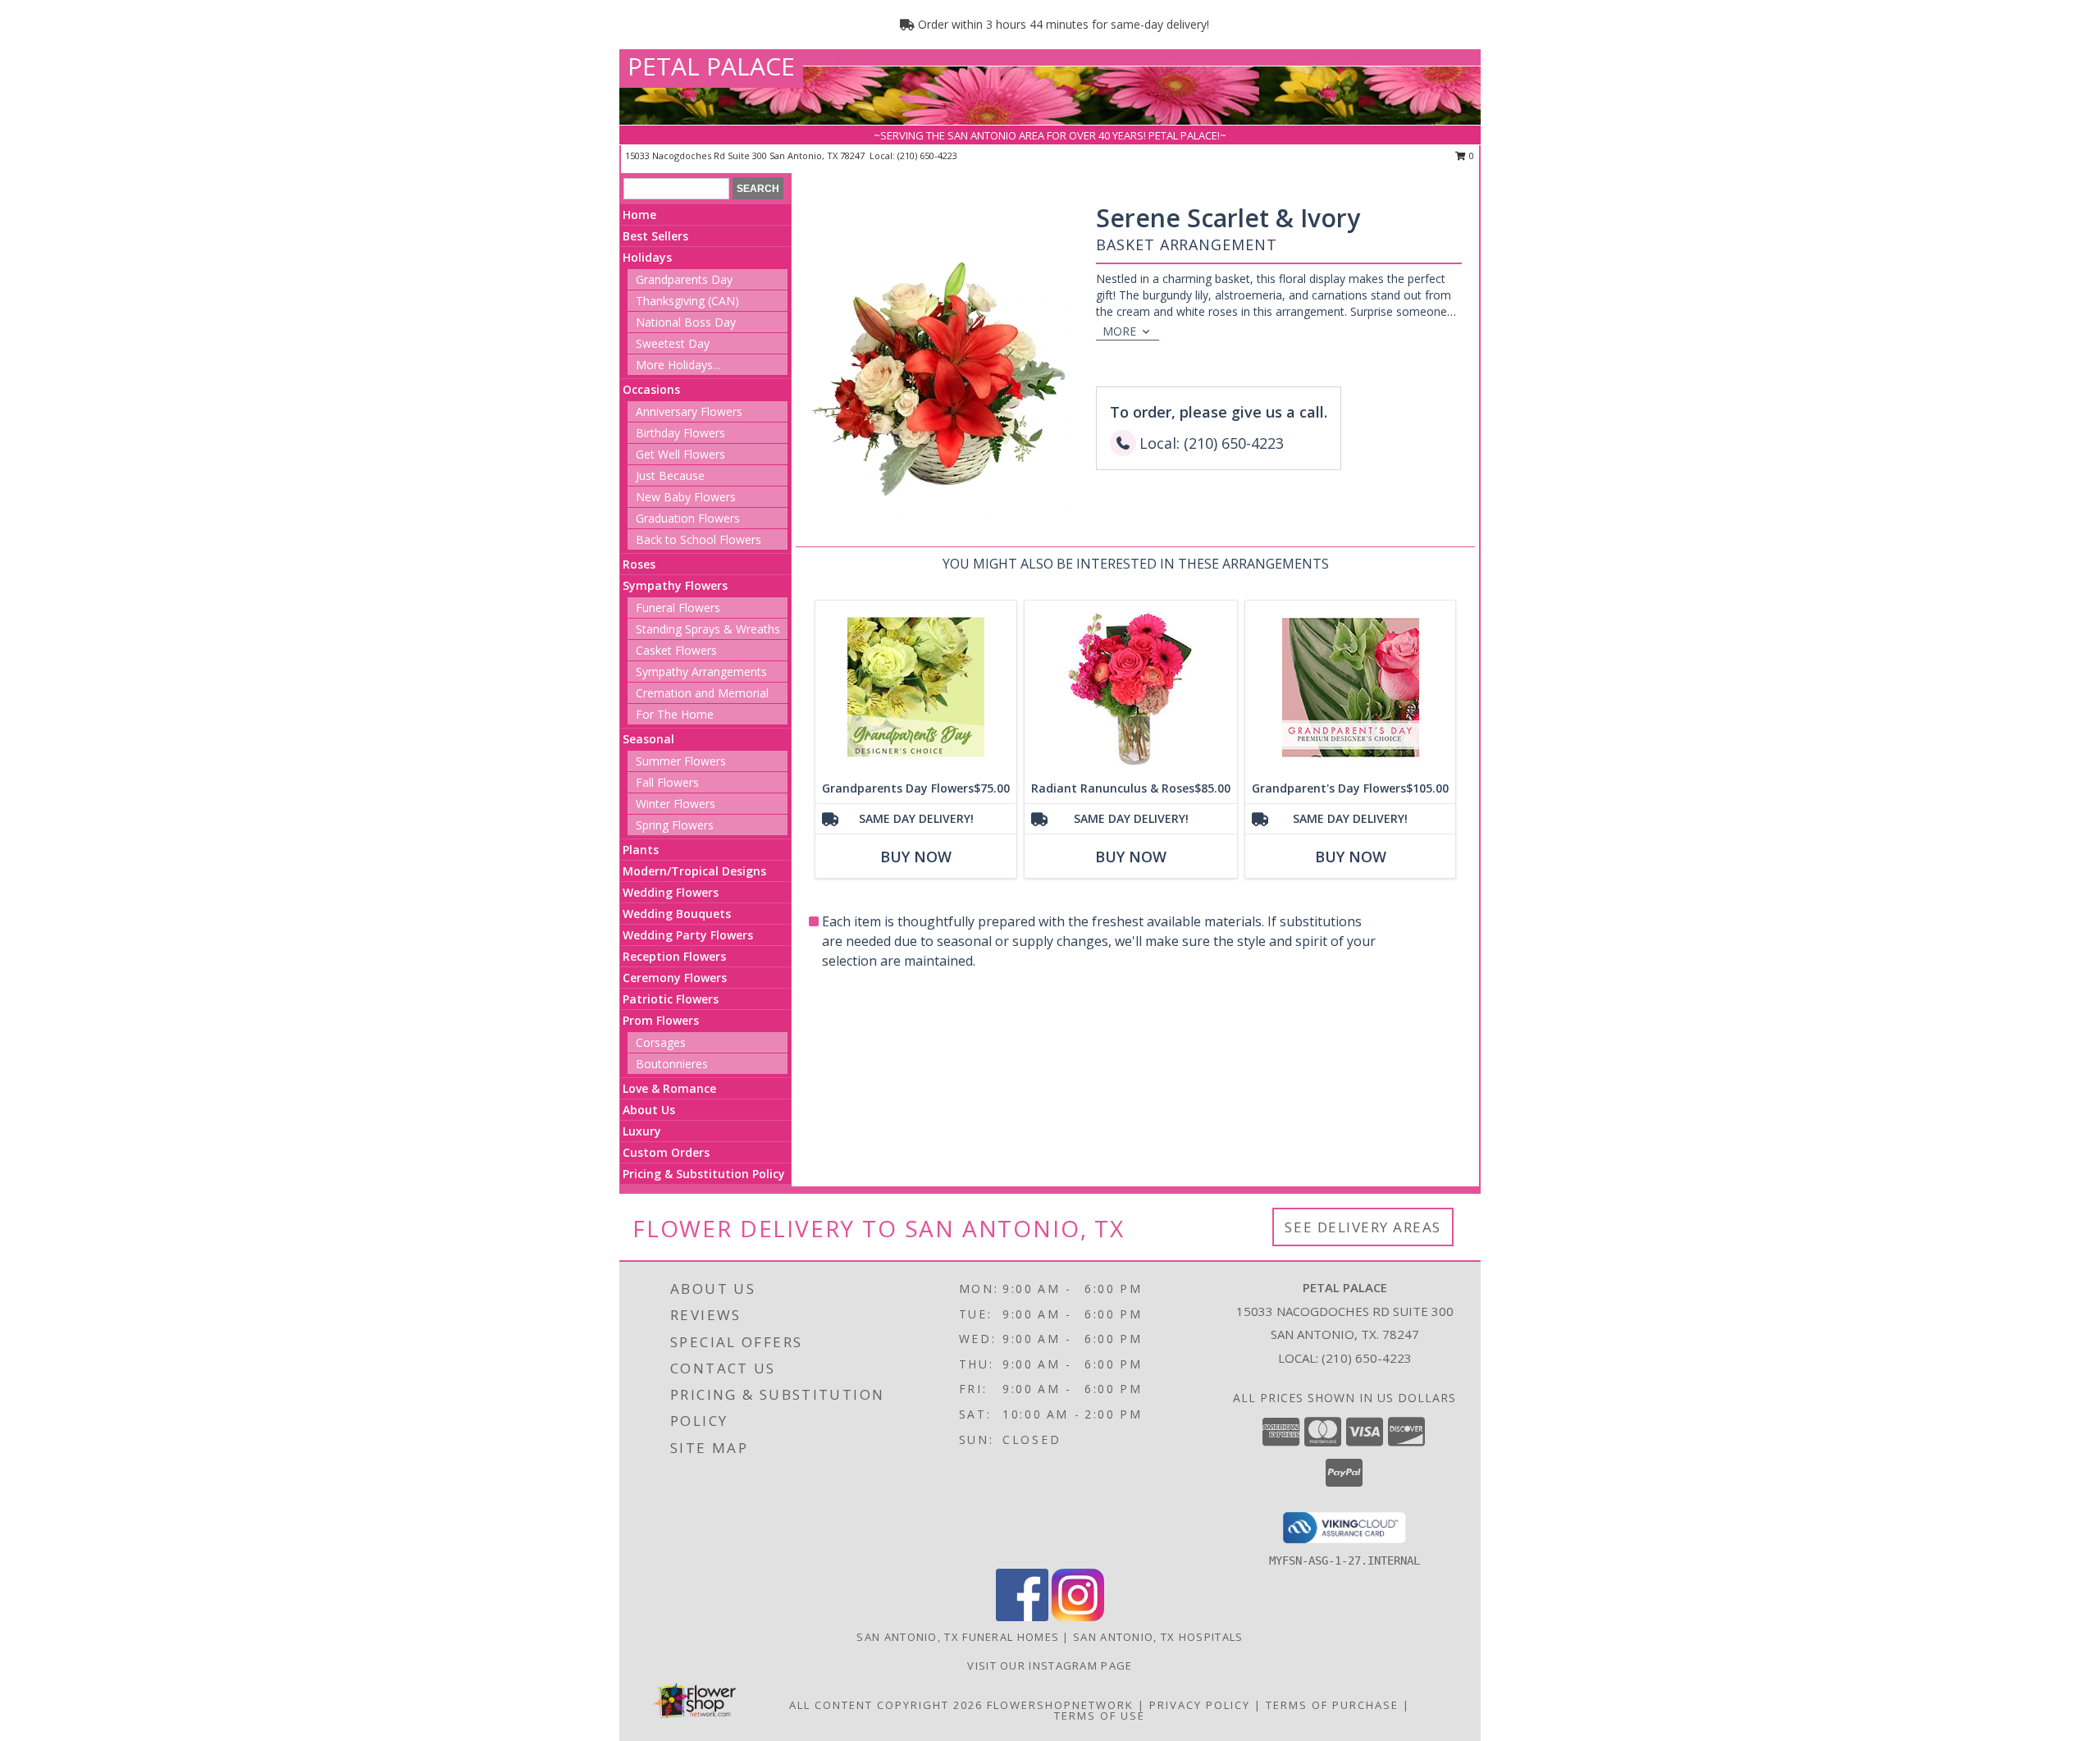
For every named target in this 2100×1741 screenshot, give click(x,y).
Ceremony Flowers (675, 978)
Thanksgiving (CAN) (687, 301)
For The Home (675, 714)
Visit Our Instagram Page (1050, 1666)
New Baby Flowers (686, 497)
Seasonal (648, 739)
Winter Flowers (676, 804)
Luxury (642, 1131)
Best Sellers (655, 236)
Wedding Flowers (671, 892)
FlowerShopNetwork (1060, 1705)
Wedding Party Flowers (688, 935)
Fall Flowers (667, 782)
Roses (639, 564)
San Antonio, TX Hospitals (1158, 1637)
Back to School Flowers (698, 539)
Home (639, 215)
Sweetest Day (673, 343)
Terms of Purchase (1332, 1705)
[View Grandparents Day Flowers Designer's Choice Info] (916, 687)
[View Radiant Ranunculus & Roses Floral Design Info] (1131, 687)
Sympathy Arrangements (701, 672)
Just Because (670, 475)
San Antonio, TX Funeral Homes (958, 1637)
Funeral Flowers (678, 608)
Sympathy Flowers (675, 585)
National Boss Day (686, 322)
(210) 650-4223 (927, 155)
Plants (641, 850)
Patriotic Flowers (671, 999)
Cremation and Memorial (702, 693)
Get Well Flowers (680, 454)
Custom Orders (666, 1152)
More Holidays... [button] (678, 365)
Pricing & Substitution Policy (704, 1174)
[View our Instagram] (1078, 1617)
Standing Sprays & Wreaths (708, 629)
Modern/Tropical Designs (694, 871)
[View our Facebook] (1022, 1617)
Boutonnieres (672, 1064)
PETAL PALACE (711, 66)
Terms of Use (1100, 1716)
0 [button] (1470, 155)
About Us (649, 1110)
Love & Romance (669, 1088)
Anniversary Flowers (689, 411)
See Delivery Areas (1363, 1227)
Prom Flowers (661, 1020)
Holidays (647, 257)
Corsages (661, 1042)
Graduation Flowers (688, 518)
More (1119, 331)
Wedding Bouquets (677, 914)
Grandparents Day (684, 279)
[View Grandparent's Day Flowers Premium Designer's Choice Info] (1350, 687)
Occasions (651, 389)
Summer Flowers (681, 761)
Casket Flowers (676, 650)
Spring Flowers (675, 825)
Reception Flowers (674, 956)
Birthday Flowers (680, 433)
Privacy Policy (1200, 1705)
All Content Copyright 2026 (886, 1705)
